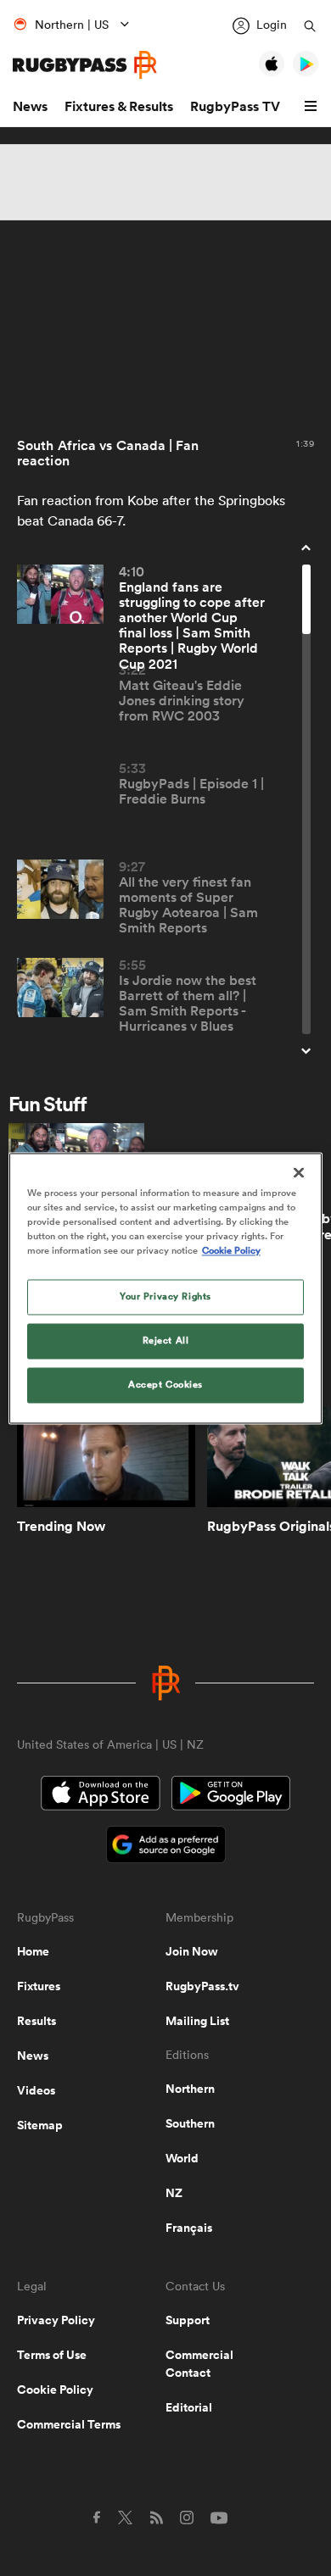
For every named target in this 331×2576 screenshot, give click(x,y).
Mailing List (197, 2021)
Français (189, 2228)
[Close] (299, 1172)
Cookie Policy (55, 2390)
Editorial (189, 2407)
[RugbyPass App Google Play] (231, 1795)
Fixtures (39, 1986)
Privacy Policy (56, 2320)
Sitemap (40, 2125)
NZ (174, 2193)
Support (188, 2320)
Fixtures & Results (119, 106)
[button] (313, 107)
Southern (190, 2123)
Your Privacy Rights (165, 1296)
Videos (36, 2090)
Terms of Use (52, 2355)
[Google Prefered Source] (166, 1847)
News (30, 106)
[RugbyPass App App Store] (101, 1795)
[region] (166, 1288)
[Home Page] (85, 65)
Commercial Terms (69, 2424)
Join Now (192, 1951)
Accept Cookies (165, 1384)
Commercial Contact (199, 2364)
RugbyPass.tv (202, 1986)
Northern (190, 2089)
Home (33, 1951)
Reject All (166, 1340)
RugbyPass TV (235, 106)
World (182, 2158)
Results (36, 2021)
